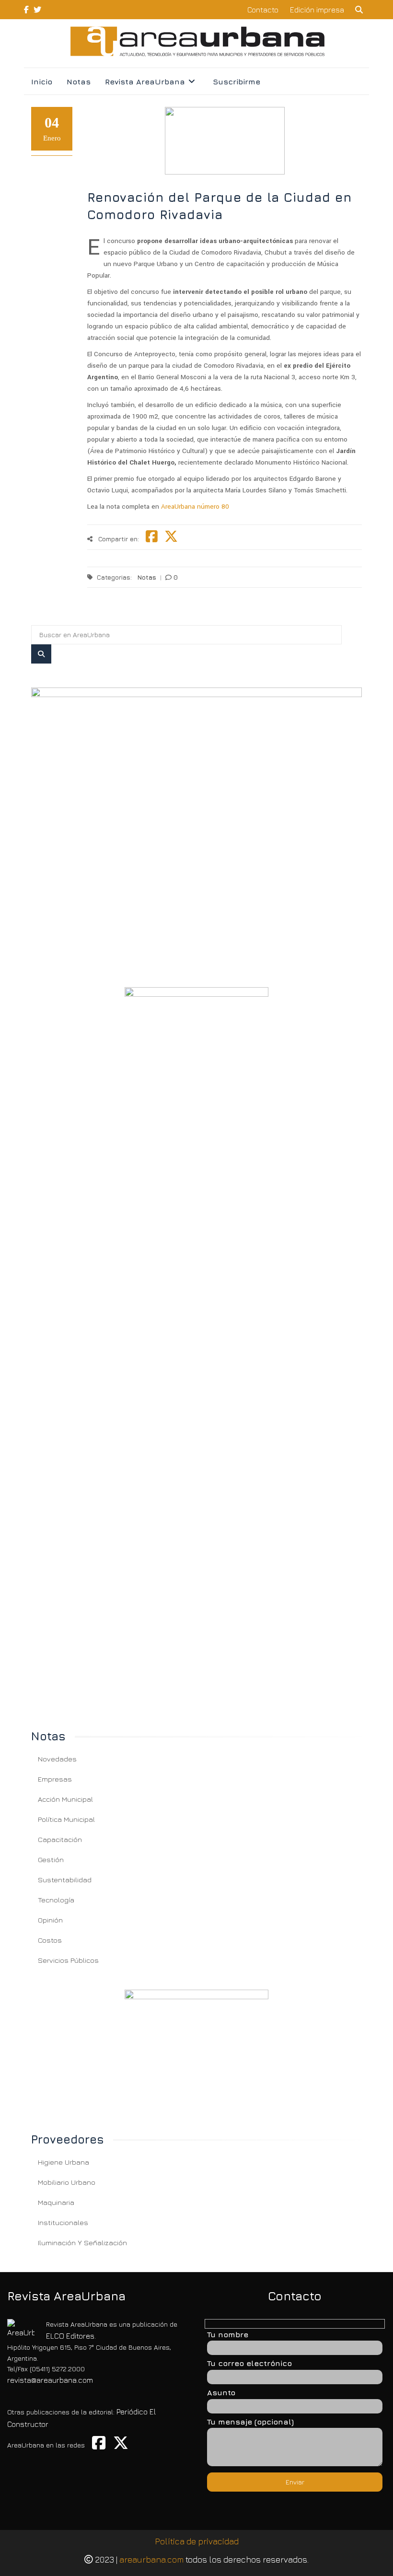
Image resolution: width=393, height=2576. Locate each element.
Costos (50, 1940)
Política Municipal (66, 1819)
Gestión (51, 1859)
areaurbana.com (151, 2559)
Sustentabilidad (65, 1880)
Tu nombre (228, 2334)
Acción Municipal (65, 1799)
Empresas (55, 1779)
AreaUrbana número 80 (195, 507)
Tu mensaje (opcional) (250, 2422)
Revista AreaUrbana (145, 82)
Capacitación (60, 1839)
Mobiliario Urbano (67, 2182)
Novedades (57, 1759)
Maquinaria (56, 2202)
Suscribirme (237, 82)
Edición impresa (317, 10)
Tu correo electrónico (249, 2363)
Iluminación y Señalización (82, 2243)
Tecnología (56, 1900)
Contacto (263, 10)
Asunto (221, 2392)
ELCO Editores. (71, 2336)
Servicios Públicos (68, 1960)
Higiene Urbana (64, 2162)
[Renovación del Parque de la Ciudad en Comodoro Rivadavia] (196, 825)
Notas (79, 82)
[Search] (41, 654)
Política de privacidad (197, 2541)
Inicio (42, 82)
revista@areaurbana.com (50, 2380)
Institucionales (63, 2222)
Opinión (50, 1920)
